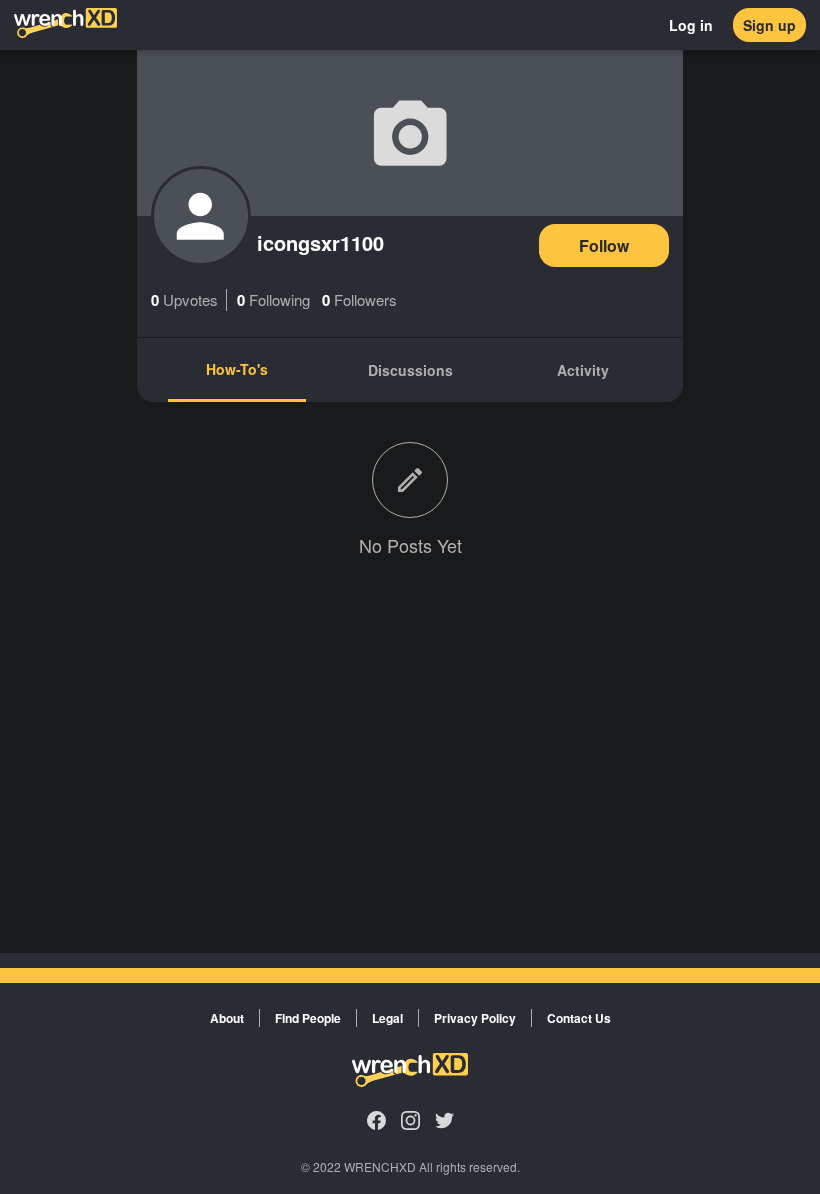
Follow (604, 245)
